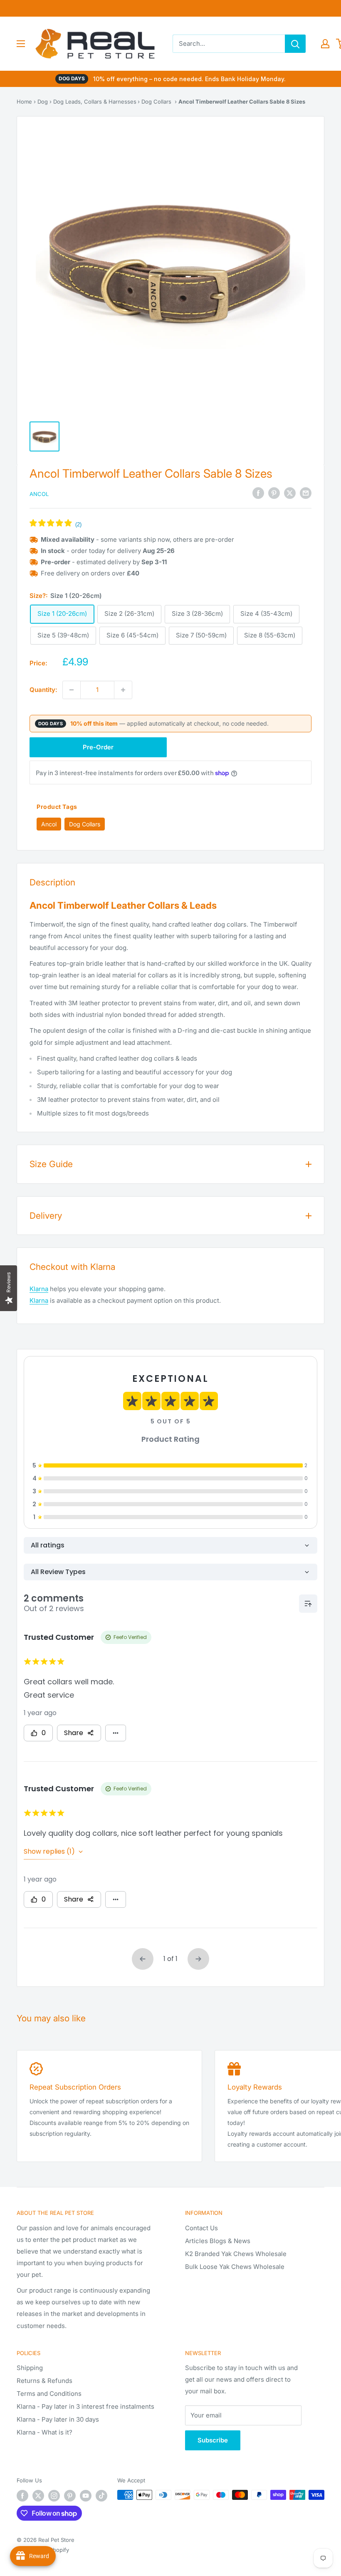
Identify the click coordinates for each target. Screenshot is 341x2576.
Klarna (39, 1289)
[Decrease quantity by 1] (72, 690)
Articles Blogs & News (218, 2241)
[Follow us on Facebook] (22, 2496)
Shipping (30, 2368)
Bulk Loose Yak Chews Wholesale (235, 2267)
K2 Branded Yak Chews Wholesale (236, 2254)
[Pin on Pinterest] (274, 493)
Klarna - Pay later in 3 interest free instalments (85, 2406)
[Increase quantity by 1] (123, 690)
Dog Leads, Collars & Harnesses (95, 102)
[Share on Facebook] (258, 493)
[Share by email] (306, 493)
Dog (43, 102)
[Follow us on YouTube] (86, 2496)
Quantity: (43, 690)
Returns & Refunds (44, 2381)
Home (24, 102)
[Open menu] (21, 44)
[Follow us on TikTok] (101, 2496)
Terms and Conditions (49, 2394)
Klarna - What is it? (44, 2432)
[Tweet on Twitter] (290, 493)
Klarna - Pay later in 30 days (58, 2419)
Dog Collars (156, 102)
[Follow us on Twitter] (38, 2496)
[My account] (325, 44)
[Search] (295, 44)
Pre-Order (98, 747)
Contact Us (201, 2228)
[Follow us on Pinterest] (70, 2496)
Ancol (39, 494)
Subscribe (213, 2440)
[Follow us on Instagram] (54, 2496)
